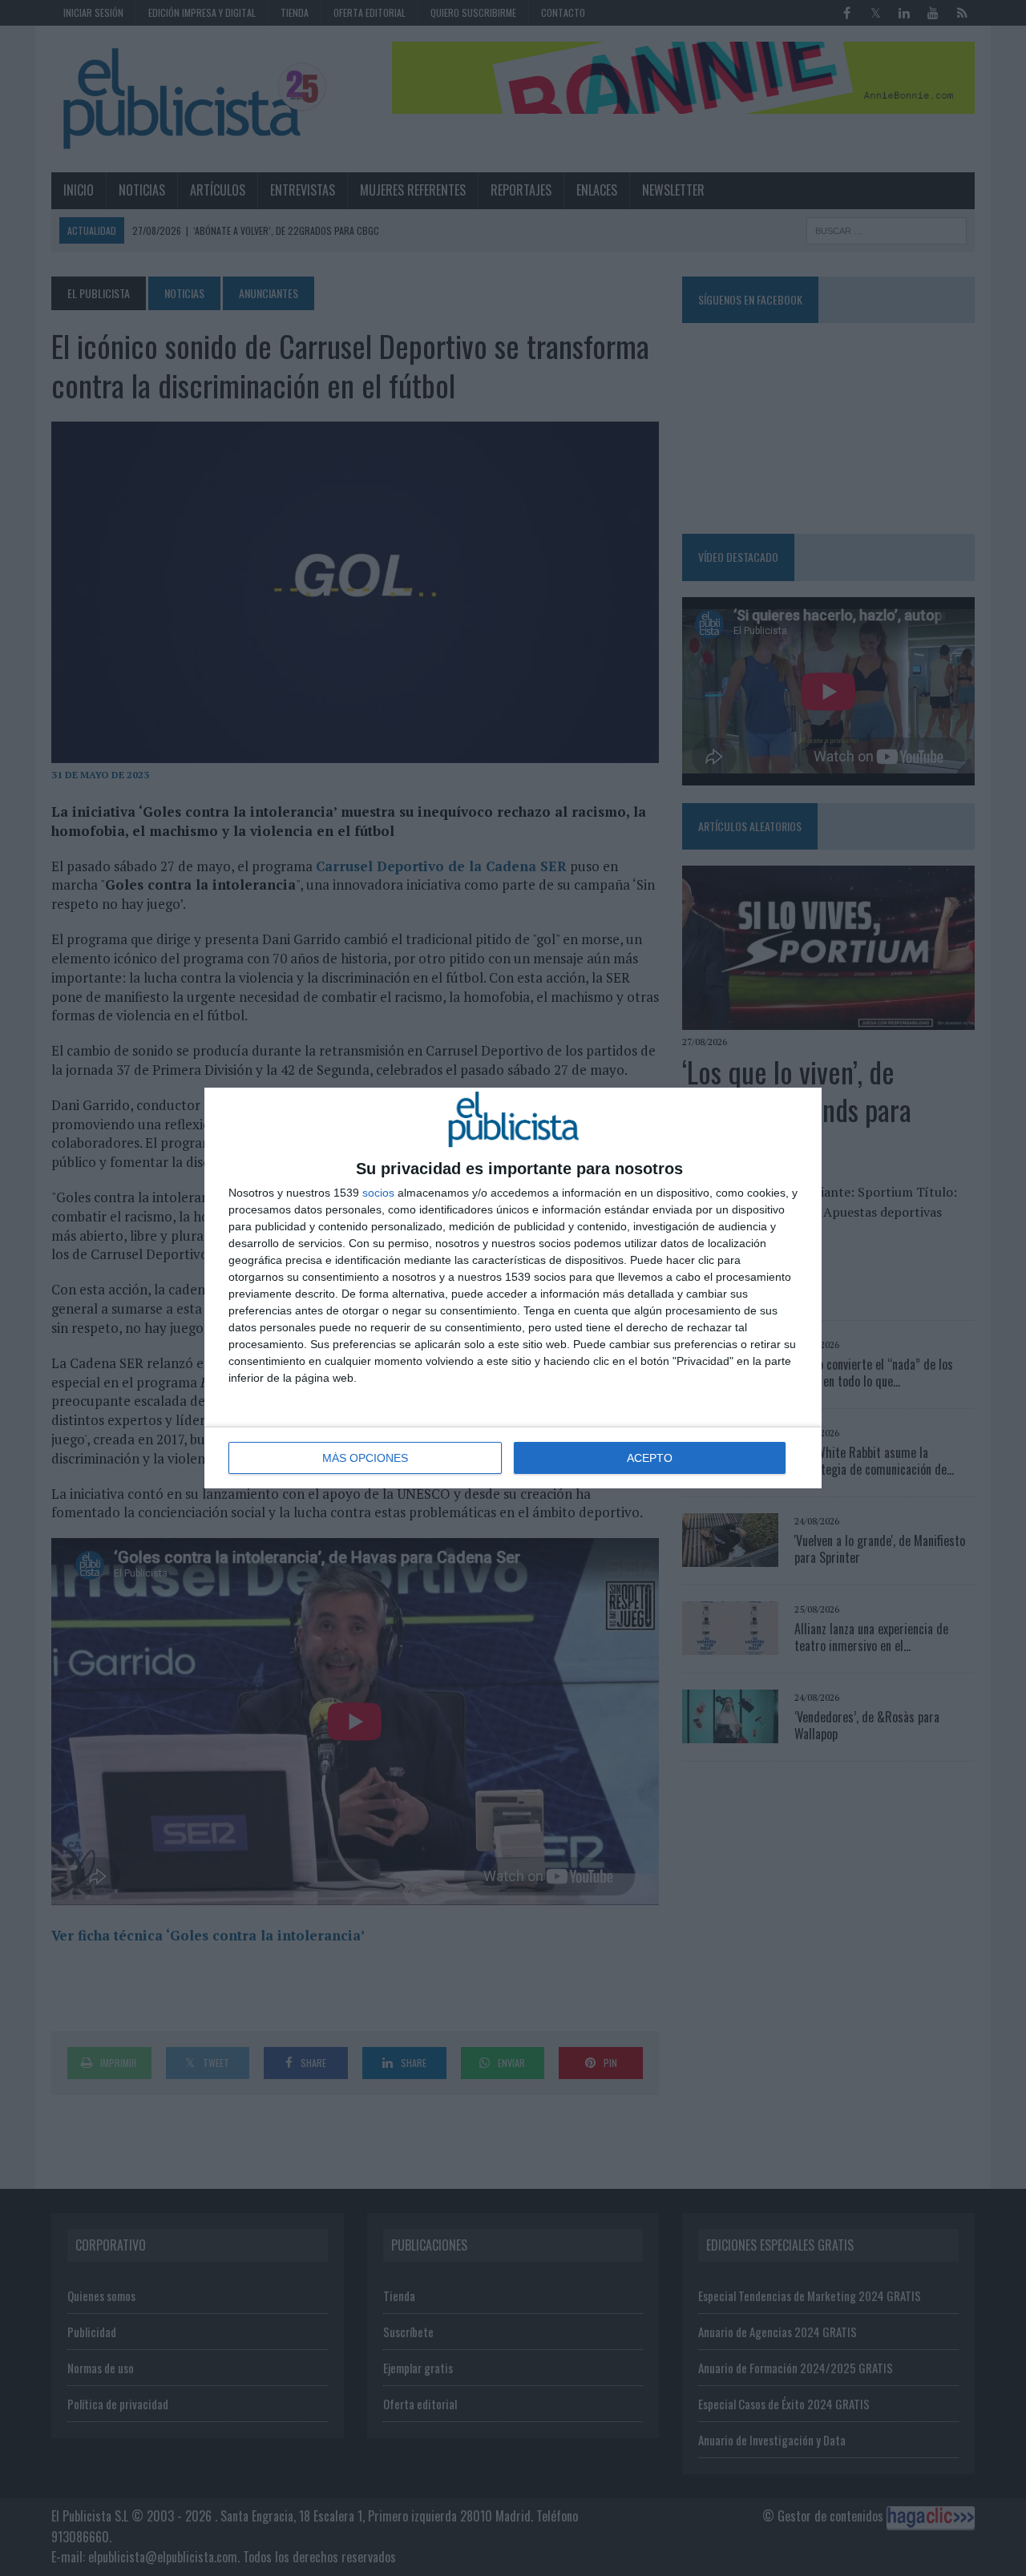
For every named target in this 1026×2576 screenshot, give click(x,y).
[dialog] (513, 1288)
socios (378, 1193)
